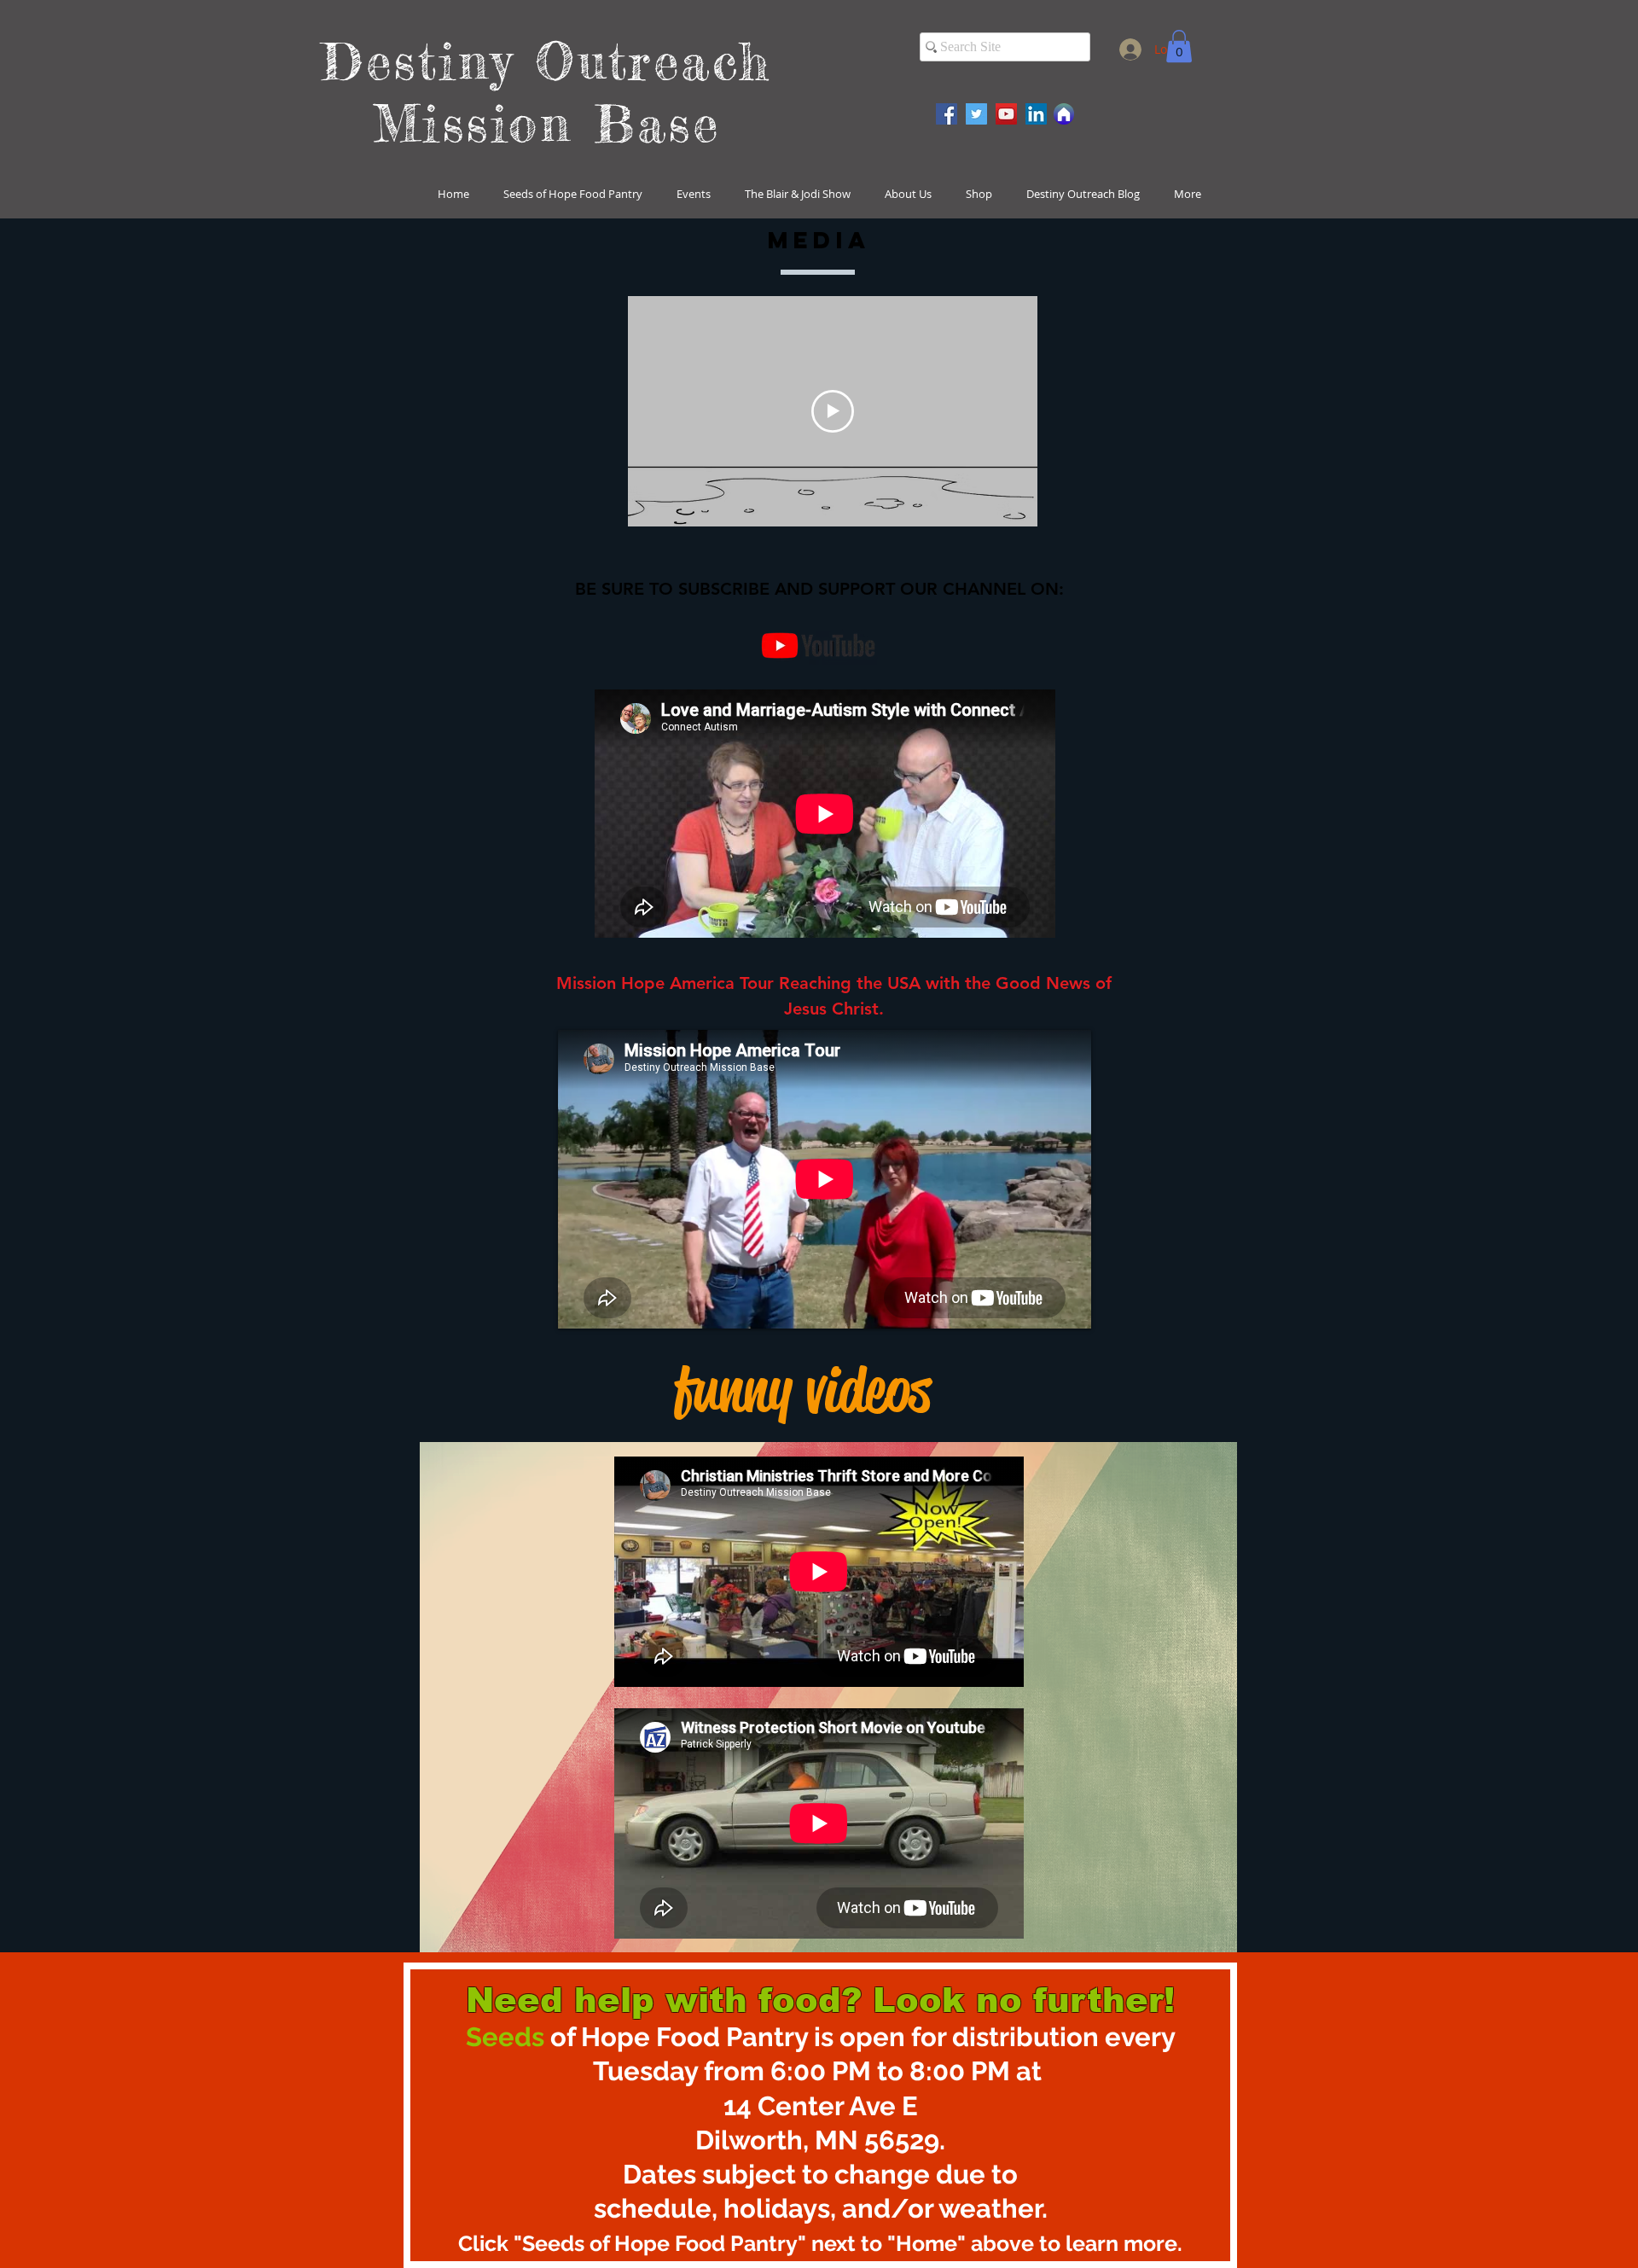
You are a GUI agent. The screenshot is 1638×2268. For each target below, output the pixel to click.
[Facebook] (947, 114)
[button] (1179, 46)
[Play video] (833, 411)
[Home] (1064, 114)
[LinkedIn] (1036, 114)
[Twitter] (976, 114)
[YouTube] (1006, 114)
